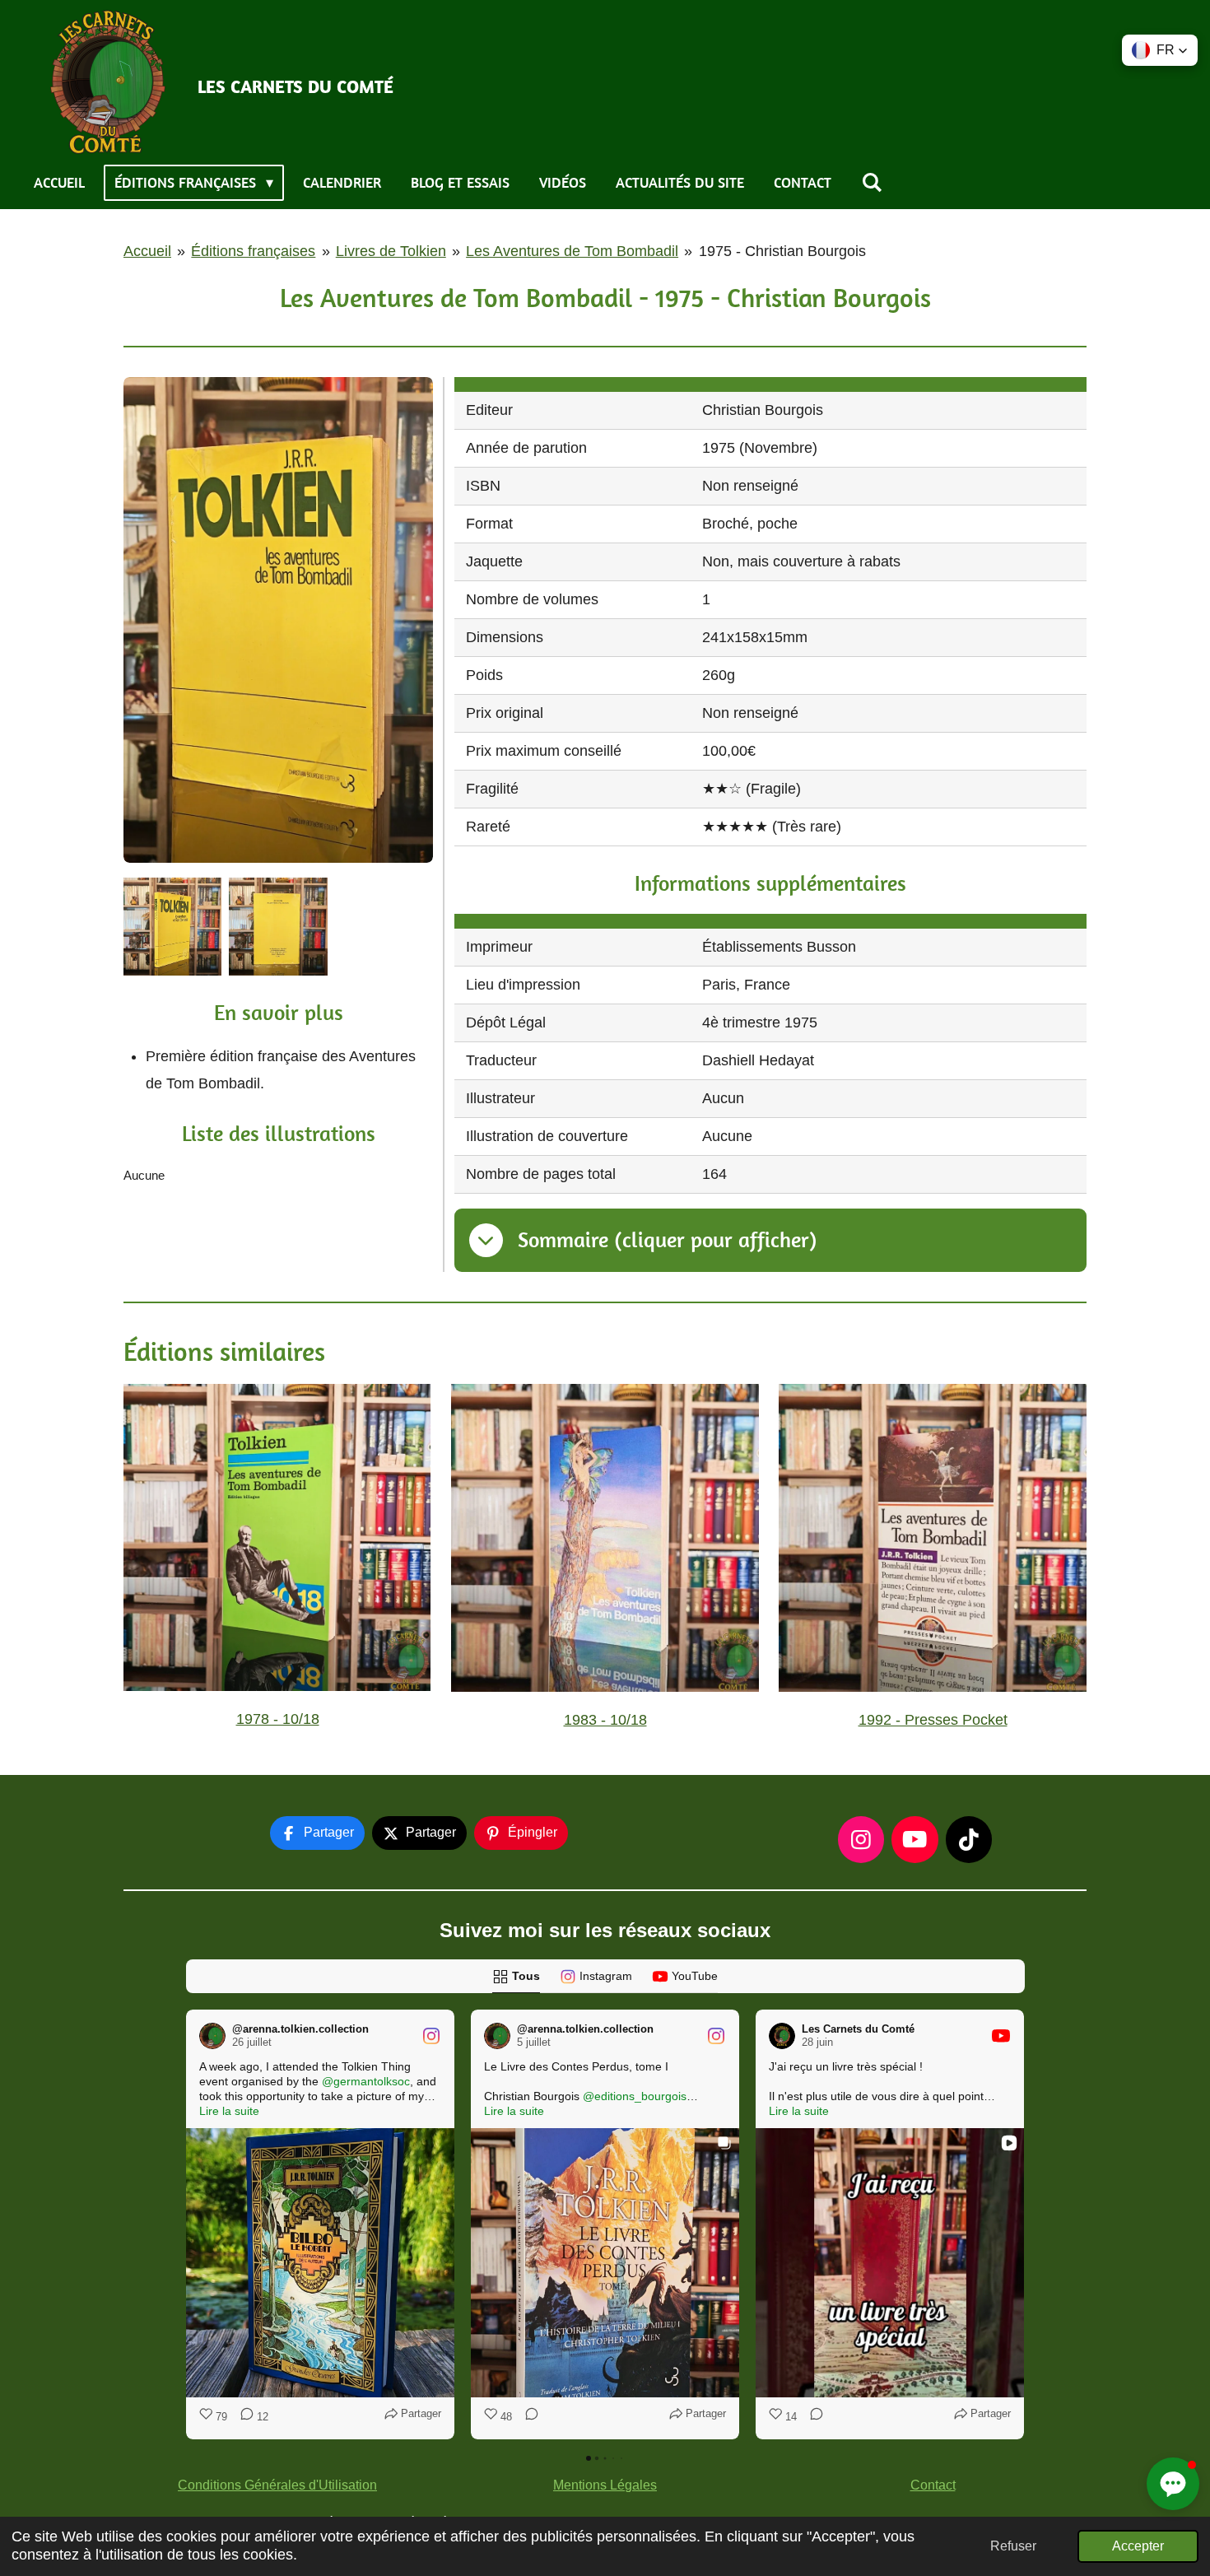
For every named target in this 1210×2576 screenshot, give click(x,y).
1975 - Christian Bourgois (782, 251)
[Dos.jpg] (173, 926)
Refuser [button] (1013, 2546)
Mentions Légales (605, 2485)
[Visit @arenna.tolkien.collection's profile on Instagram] (212, 2036)
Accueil (147, 251)
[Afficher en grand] (278, 620)
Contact (933, 2485)
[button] (186, 2224)
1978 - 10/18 (278, 1719)
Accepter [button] (1138, 2546)
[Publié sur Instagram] (431, 2036)
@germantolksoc (366, 2081)
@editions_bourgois (635, 2096)
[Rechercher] (871, 183)
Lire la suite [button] (229, 2111)
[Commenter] (527, 2417)
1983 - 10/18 (605, 1720)
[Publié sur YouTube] (1001, 2036)
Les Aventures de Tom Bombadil (572, 251)
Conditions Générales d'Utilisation (277, 2485)
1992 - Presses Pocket (933, 1720)
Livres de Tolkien (391, 251)
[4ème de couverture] (278, 926)
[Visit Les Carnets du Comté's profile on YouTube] (782, 2036)
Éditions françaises (253, 251)
